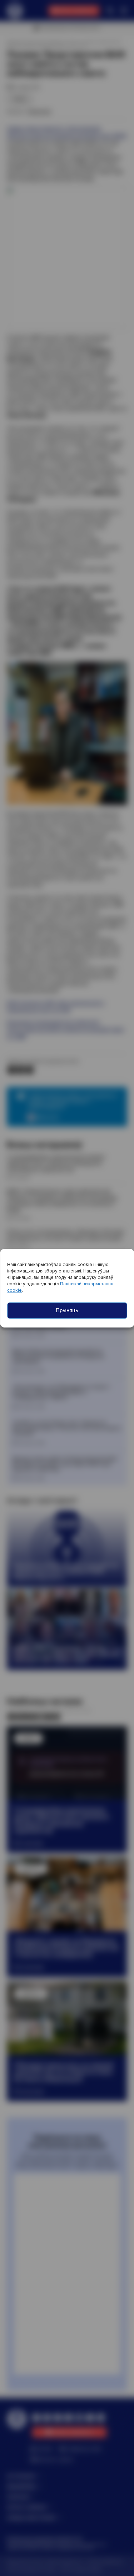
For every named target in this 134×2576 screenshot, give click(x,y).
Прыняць (67, 1310)
